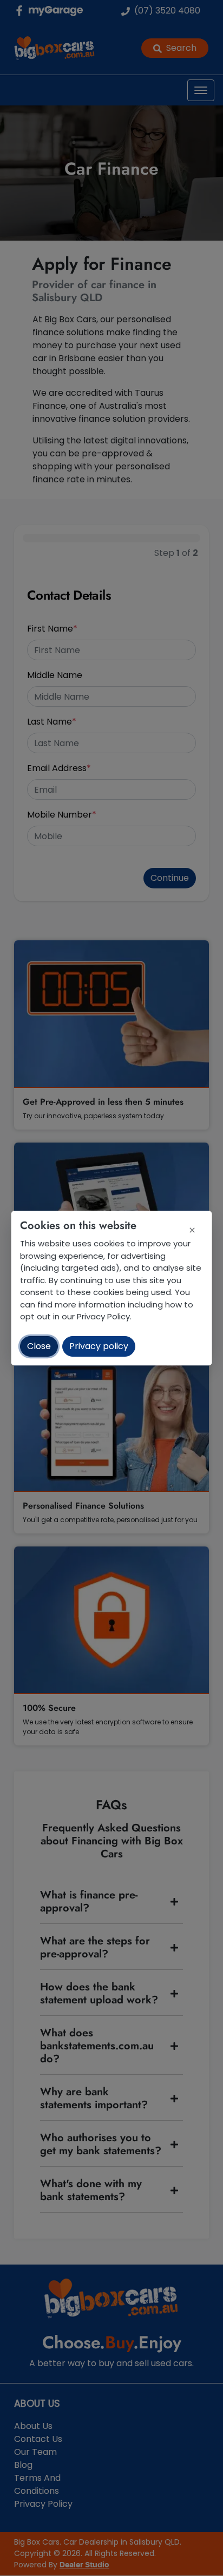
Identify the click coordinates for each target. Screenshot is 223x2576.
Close (39, 1346)
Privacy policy (99, 1346)
